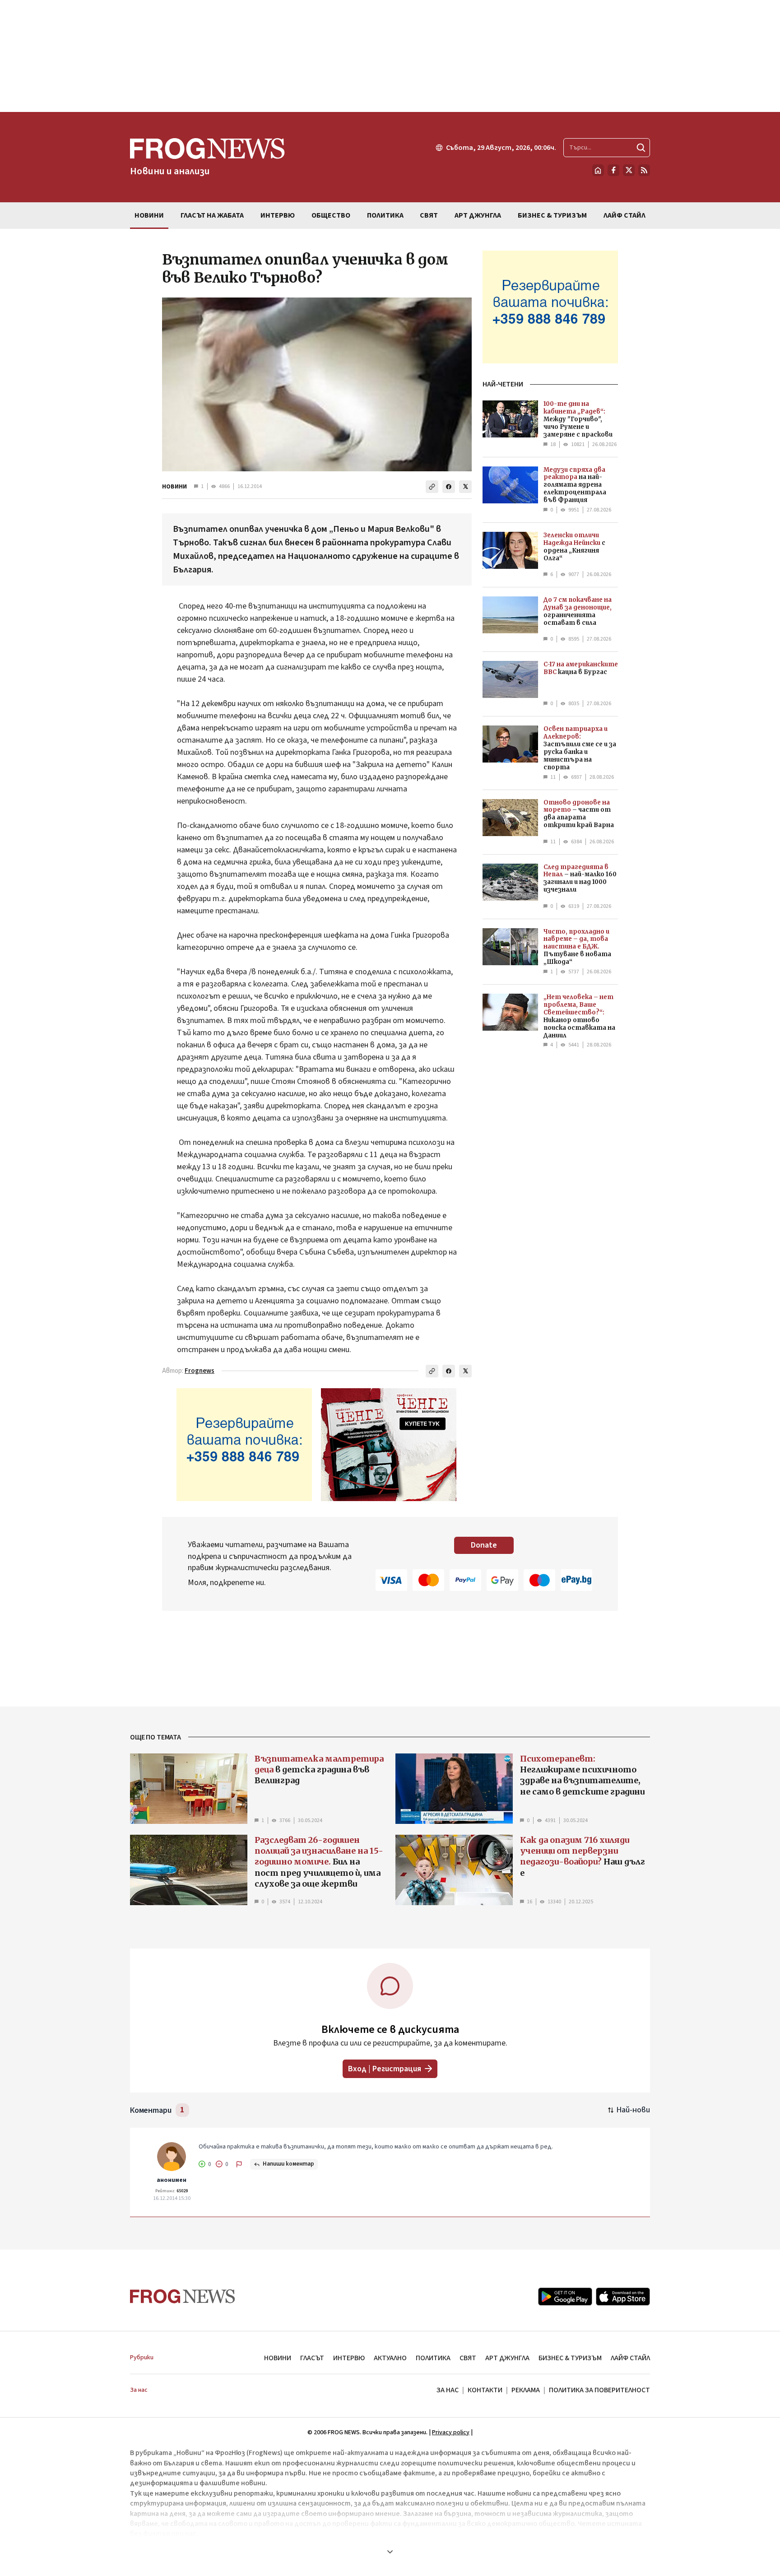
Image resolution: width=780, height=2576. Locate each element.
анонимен (172, 2180)
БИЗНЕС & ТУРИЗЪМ (570, 2358)
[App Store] (623, 2297)
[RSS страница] (644, 170)
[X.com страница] (629, 170)
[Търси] (641, 148)
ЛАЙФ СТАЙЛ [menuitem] (624, 215)
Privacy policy (451, 2432)
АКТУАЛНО (390, 2358)
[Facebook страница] (613, 170)
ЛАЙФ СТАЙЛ (630, 2358)
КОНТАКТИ (485, 2390)
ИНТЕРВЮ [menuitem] (278, 215)
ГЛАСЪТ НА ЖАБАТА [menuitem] (212, 215)
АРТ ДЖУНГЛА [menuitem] (478, 215)
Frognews (200, 1371)
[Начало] (598, 170)
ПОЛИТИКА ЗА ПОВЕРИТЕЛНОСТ (599, 2390)
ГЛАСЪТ (312, 2358)
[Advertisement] (390, 56)
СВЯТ (468, 2358)
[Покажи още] (390, 2552)
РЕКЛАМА (526, 2390)
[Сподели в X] (465, 487)
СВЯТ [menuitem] (429, 215)
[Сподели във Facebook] (449, 487)
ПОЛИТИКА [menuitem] (385, 215)
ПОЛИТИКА (433, 2358)
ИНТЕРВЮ (349, 2358)
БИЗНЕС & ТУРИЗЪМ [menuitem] (552, 215)
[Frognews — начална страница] (183, 2296)
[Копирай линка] (432, 487)
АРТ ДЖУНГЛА (507, 2358)
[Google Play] (565, 2297)
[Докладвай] (239, 2164)
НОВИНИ (174, 487)
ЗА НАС (448, 2390)
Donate (484, 1545)
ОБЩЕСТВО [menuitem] (331, 215)
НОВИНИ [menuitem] (149, 215)
